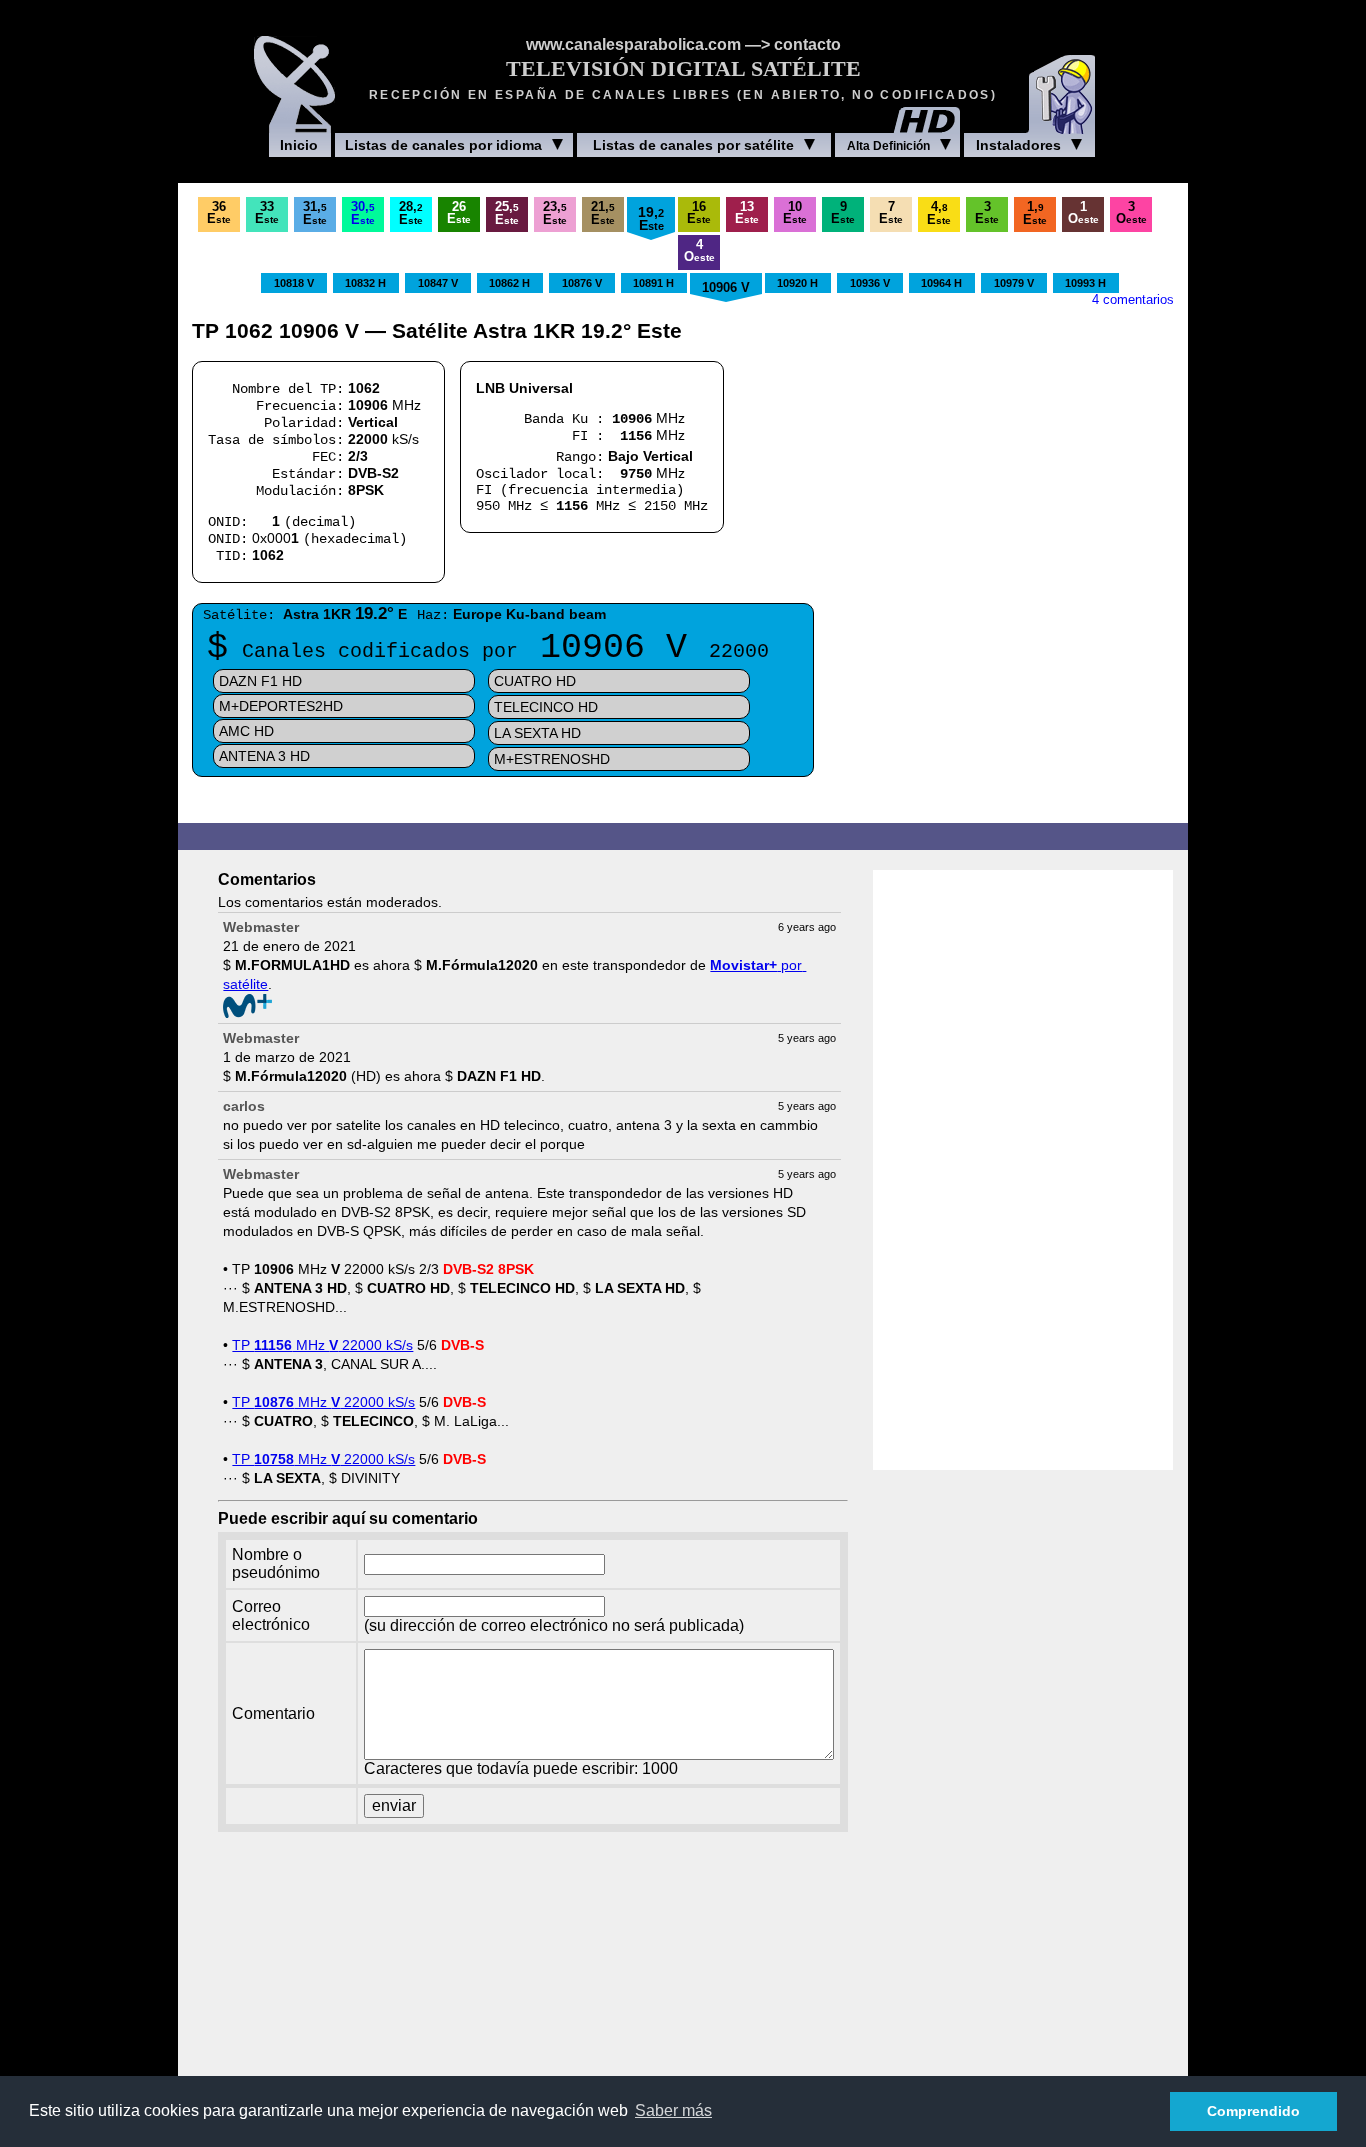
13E (747, 213)
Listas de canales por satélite (693, 145)
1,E (1035, 213)
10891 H (653, 283)
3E (987, 213)
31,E (315, 213)
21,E (603, 213)
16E (699, 213)
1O (1083, 213)
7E (891, 213)
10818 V (294, 283)
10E (795, 213)
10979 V (1014, 283)
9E (843, 213)
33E (267, 213)
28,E (411, 213)
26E (459, 213)
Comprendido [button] (1253, 2111)
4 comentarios (1133, 300)
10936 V (870, 283)
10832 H (365, 283)
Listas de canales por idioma (443, 145)
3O (1131, 213)
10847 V (438, 283)
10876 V (582, 283)
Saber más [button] (673, 2110)
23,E (555, 213)
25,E (507, 213)
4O (699, 251)
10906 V (726, 288)
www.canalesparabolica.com (633, 44)
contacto (807, 44)
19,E (651, 218)
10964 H (941, 283)
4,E (939, 213)
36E (219, 213)
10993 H (1085, 283)
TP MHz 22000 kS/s (322, 1345)
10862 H (509, 283)
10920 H (797, 283)
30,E (363, 213)
